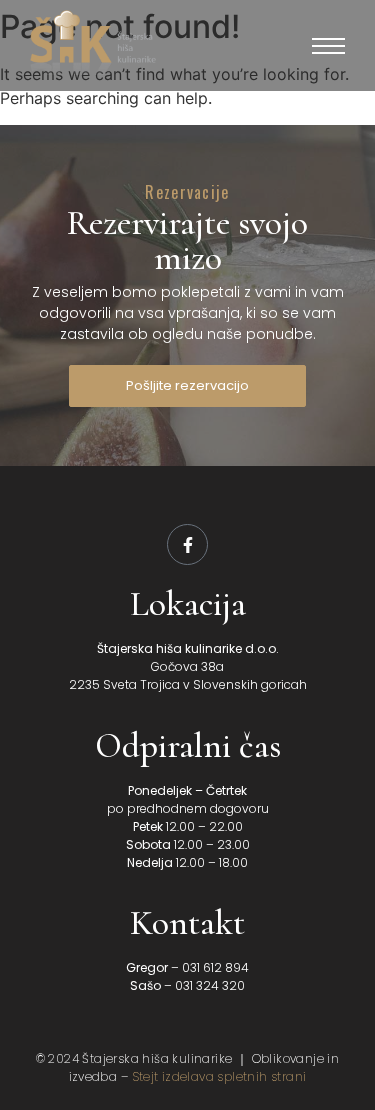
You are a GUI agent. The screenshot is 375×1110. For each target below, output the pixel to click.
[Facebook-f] (188, 545)
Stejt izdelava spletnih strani (219, 1076)
